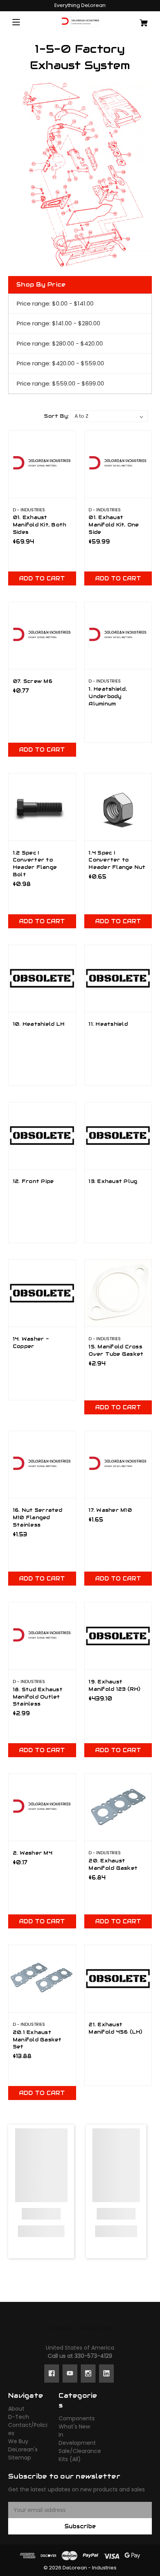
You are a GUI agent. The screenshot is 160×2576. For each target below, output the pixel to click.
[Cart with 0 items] (140, 20)
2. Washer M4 (33, 1853)
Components (77, 2418)
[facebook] (52, 2373)
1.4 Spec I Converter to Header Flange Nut (117, 860)
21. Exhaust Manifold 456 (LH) (115, 2028)
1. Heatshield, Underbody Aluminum (108, 697)
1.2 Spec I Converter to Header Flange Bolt (35, 864)
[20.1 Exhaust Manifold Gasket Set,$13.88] (42, 1979)
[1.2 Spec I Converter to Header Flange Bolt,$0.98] (42, 807)
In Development (77, 2439)
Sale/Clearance (80, 2451)
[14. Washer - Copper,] (42, 1293)
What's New (74, 2427)
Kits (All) (70, 2459)
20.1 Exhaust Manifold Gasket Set (37, 2040)
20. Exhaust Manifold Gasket (113, 1865)
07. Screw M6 (33, 681)
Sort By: (56, 416)
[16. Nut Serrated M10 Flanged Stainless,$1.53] (42, 1465)
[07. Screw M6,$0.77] (42, 636)
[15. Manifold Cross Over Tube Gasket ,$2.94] (118, 1293)
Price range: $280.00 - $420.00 (60, 343)
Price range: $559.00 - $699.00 (60, 383)
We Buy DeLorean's (23, 2445)
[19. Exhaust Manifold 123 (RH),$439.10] (118, 1636)
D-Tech (19, 2417)
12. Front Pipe (33, 1181)
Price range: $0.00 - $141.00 (55, 303)
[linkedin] (106, 2373)
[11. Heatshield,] (118, 979)
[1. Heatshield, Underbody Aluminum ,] (118, 636)
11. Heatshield (108, 1024)
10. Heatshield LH (39, 1024)
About (16, 2409)
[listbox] (109, 416)
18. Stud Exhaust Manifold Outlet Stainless (38, 1697)
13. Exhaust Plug (113, 1181)
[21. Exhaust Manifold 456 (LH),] (118, 1979)
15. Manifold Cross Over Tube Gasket (116, 1351)
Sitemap (20, 2458)
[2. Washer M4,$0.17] (42, 1807)
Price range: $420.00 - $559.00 (60, 363)
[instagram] (88, 2373)
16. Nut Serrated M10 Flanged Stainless (37, 1518)
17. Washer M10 (110, 1510)
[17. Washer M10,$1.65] (118, 1465)
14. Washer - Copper (31, 1343)
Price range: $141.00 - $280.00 (58, 323)
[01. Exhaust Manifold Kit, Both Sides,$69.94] (42, 464)
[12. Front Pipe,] (42, 1136)
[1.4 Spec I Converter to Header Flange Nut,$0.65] (118, 807)
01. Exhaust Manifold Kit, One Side (114, 525)
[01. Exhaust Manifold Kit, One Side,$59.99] (118, 464)
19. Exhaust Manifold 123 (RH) (114, 1686)
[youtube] (70, 2373)
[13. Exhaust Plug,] (118, 1136)
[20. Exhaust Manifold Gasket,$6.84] (118, 1807)
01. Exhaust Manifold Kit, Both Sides (40, 525)
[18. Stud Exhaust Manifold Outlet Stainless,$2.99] (42, 1636)
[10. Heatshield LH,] (42, 979)
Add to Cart (42, 578)
